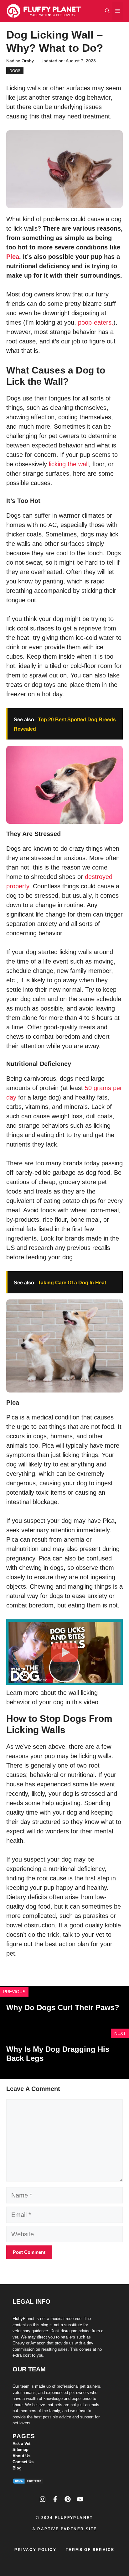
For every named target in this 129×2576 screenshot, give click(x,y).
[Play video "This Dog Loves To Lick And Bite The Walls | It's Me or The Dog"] (64, 1652)
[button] (107, 11)
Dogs (15, 71)
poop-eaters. (96, 322)
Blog (17, 2468)
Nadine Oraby (20, 61)
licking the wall (69, 464)
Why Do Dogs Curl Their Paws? (63, 2007)
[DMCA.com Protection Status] (28, 2482)
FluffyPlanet (74, 2518)
